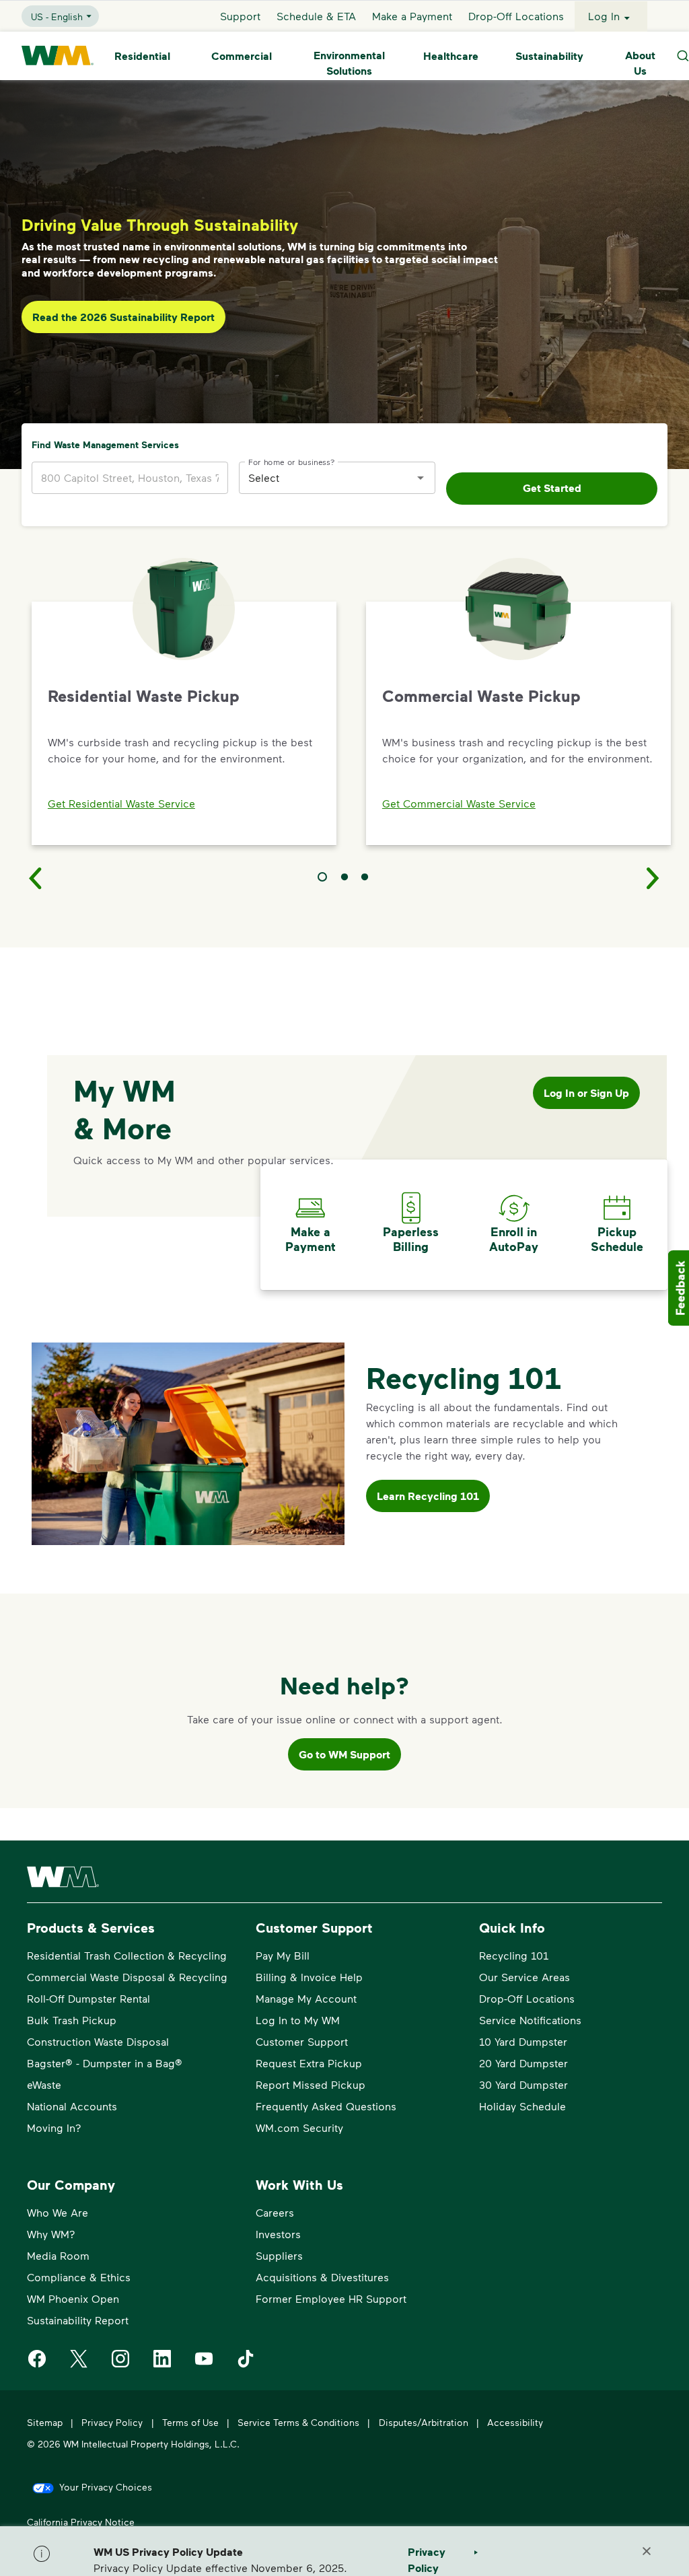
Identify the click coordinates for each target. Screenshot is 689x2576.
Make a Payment (412, 16)
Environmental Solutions (349, 63)
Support (240, 16)
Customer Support (302, 2041)
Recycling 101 (514, 1955)
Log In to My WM (298, 2020)
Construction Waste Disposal (98, 2041)
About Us (640, 63)
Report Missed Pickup (311, 2084)
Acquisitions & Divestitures (322, 2277)
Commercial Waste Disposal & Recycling (127, 1977)
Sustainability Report (78, 2320)
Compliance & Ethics (79, 2277)
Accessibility (515, 2422)
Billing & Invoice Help (309, 1977)
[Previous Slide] (36, 878)
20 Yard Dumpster (523, 2063)
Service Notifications (530, 2020)
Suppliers (279, 2255)
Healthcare (451, 56)
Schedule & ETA (316, 16)
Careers (275, 2212)
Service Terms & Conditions (298, 2422)
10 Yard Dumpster (523, 2041)
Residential (142, 56)
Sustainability (549, 56)
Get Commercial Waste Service (459, 803)
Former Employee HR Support (331, 2298)
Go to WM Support (344, 1754)
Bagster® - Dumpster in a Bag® (105, 2063)
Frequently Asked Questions (326, 2106)
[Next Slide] (653, 878)
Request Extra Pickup (309, 2063)
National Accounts (72, 2106)
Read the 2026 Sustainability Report (123, 317)
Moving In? (54, 2127)
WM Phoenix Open (73, 2298)
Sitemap (45, 2422)
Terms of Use (190, 2422)
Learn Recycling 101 (428, 1496)
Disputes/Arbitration (424, 2422)
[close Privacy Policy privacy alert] (647, 2551)
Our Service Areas (524, 1977)
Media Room (58, 2255)
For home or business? (292, 461)
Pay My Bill (283, 1955)
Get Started (552, 488)
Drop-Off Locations (516, 16)
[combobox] (327, 477)
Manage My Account (306, 1998)
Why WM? (51, 2234)
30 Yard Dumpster (523, 2084)
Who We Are (58, 2212)
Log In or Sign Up (586, 1093)
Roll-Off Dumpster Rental (88, 1998)
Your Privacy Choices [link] (106, 2487)
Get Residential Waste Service (121, 803)
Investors (278, 2234)
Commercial (242, 56)
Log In (604, 16)
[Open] (421, 478)
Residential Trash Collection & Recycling (127, 1955)
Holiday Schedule (522, 2106)
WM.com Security (299, 2127)
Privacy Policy (112, 2422)
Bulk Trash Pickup (72, 2020)
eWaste (44, 2084)
